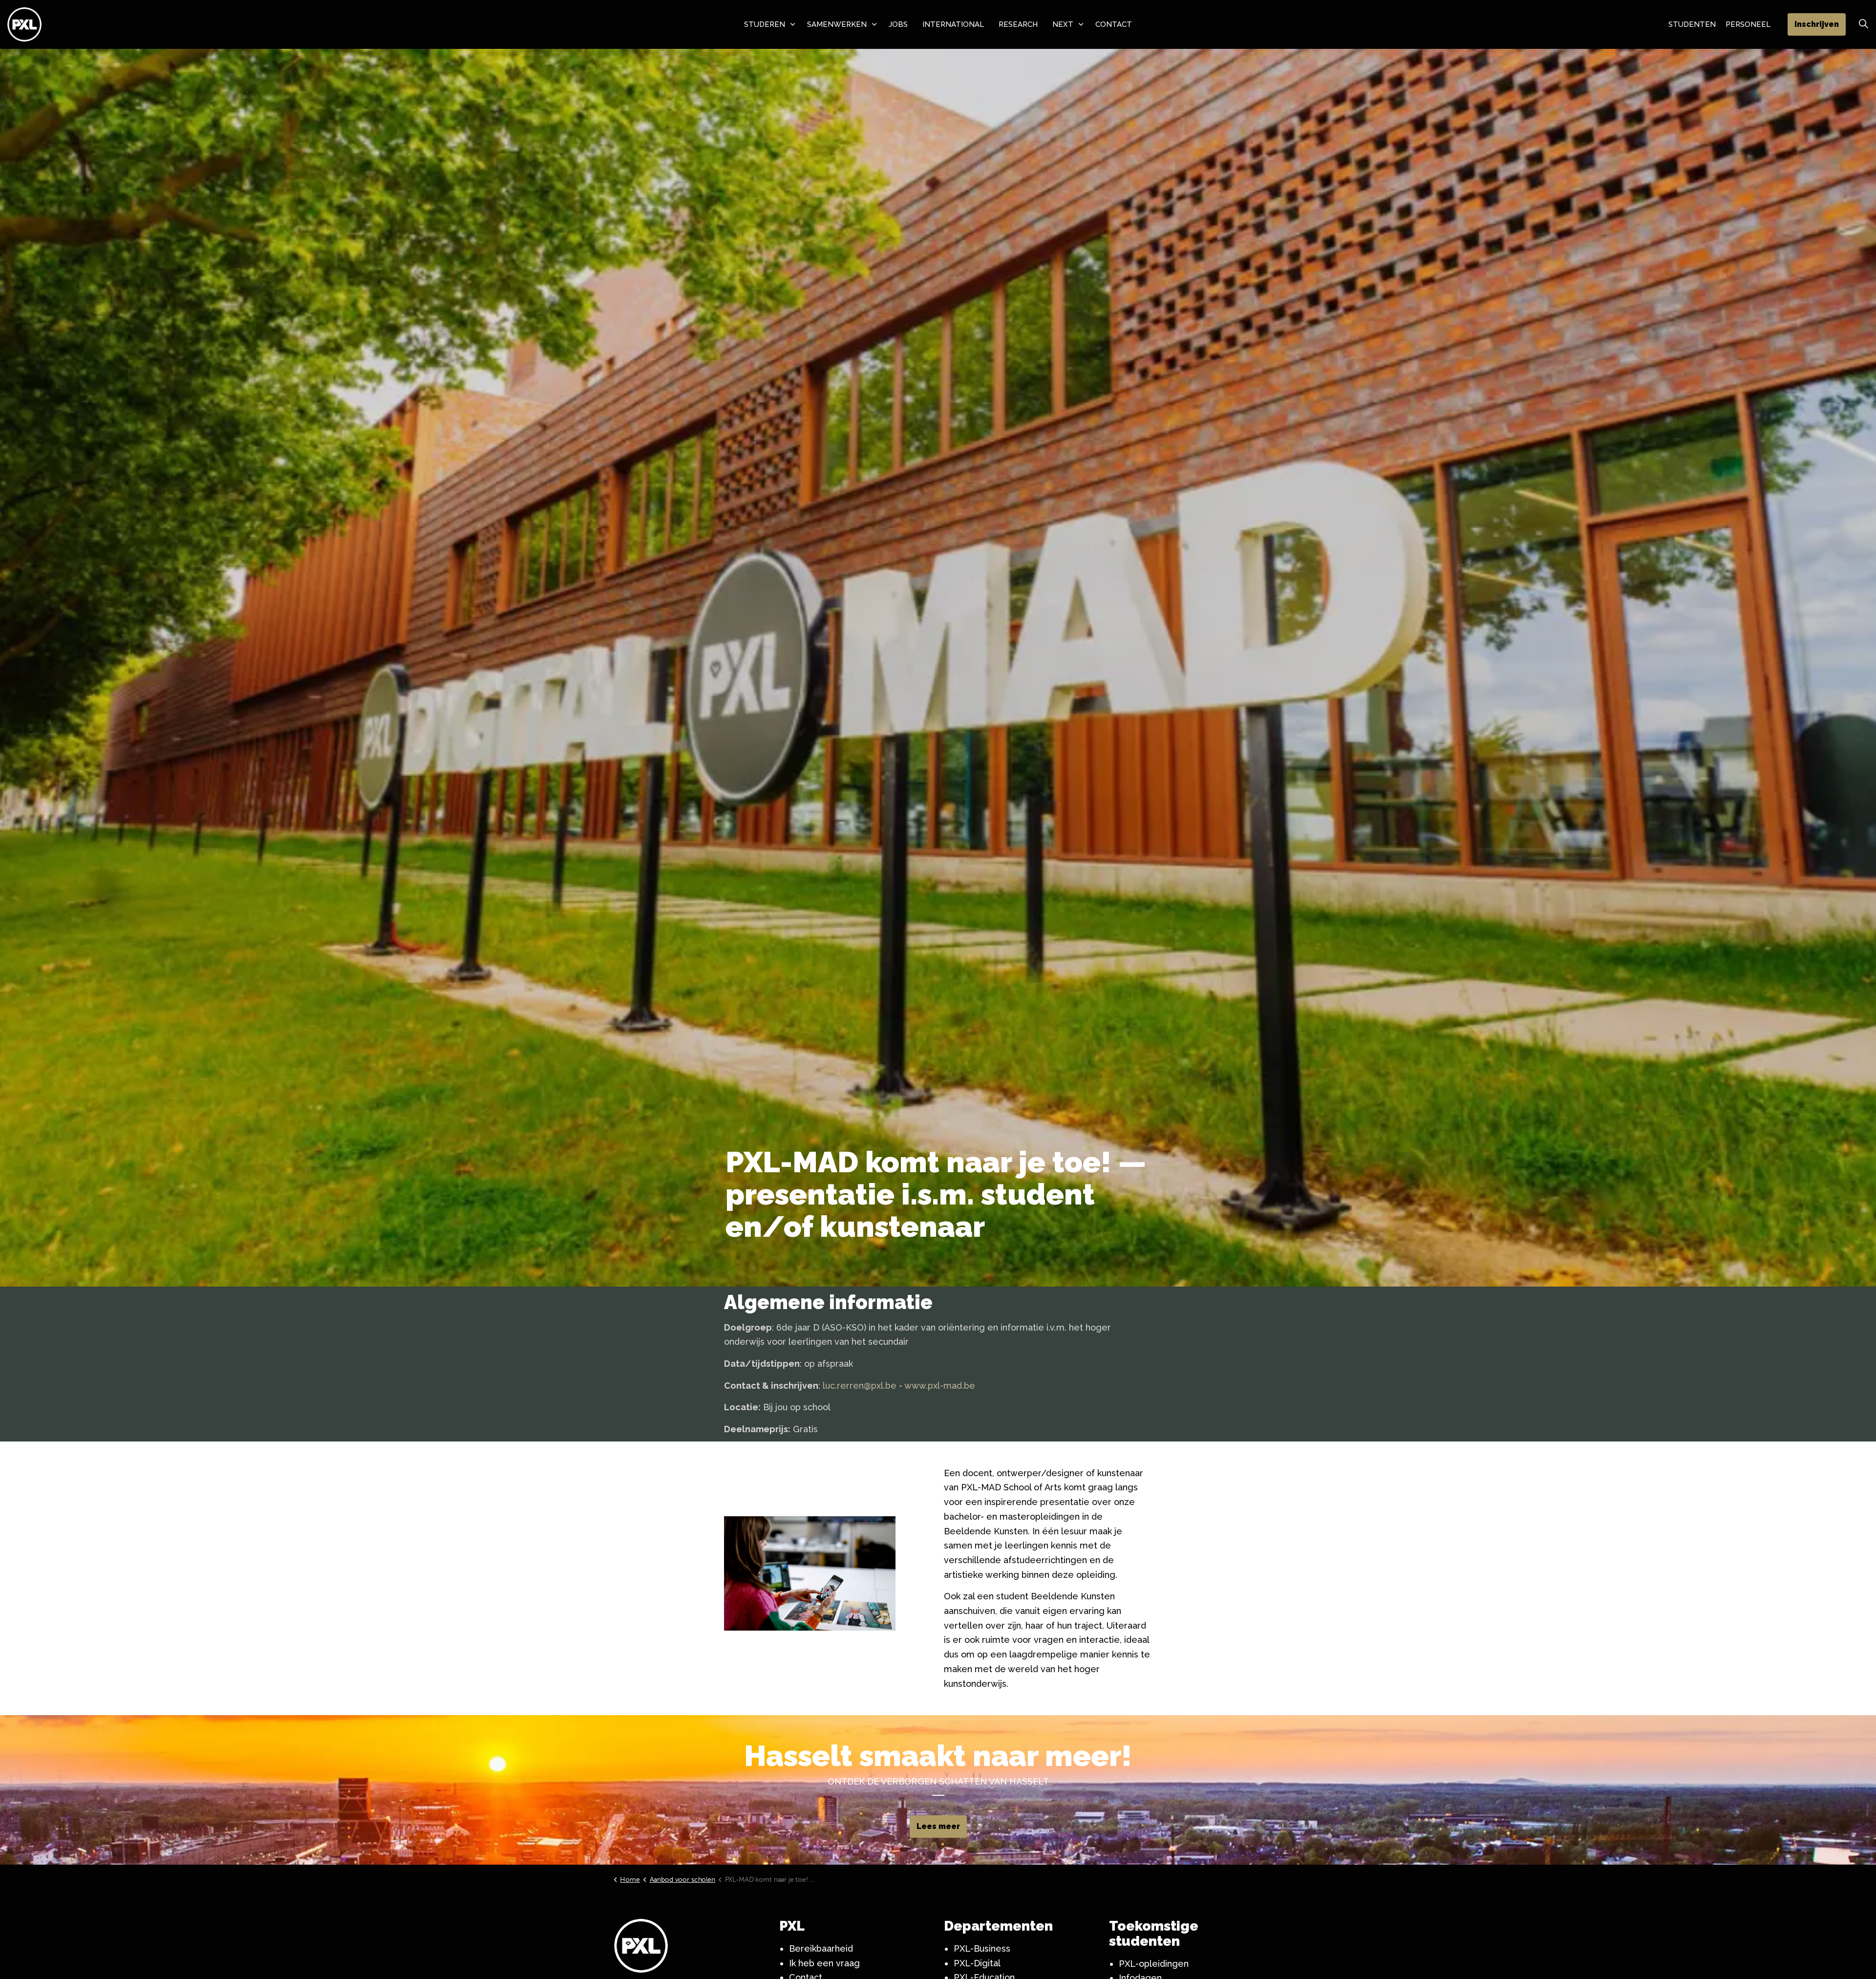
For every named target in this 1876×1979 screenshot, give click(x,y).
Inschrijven (1817, 24)
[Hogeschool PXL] (24, 24)
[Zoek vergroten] (1863, 24)
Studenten (1692, 24)
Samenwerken (837, 24)
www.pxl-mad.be (940, 1386)
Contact (1114, 24)
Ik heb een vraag (824, 1963)
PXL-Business (982, 1948)
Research (1018, 24)
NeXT (1063, 24)
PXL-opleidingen (1154, 1964)
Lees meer (938, 1826)
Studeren (765, 24)
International (953, 24)
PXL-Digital (977, 1963)
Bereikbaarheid (821, 1948)
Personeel (1748, 24)
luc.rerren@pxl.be (860, 1386)
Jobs (898, 24)
